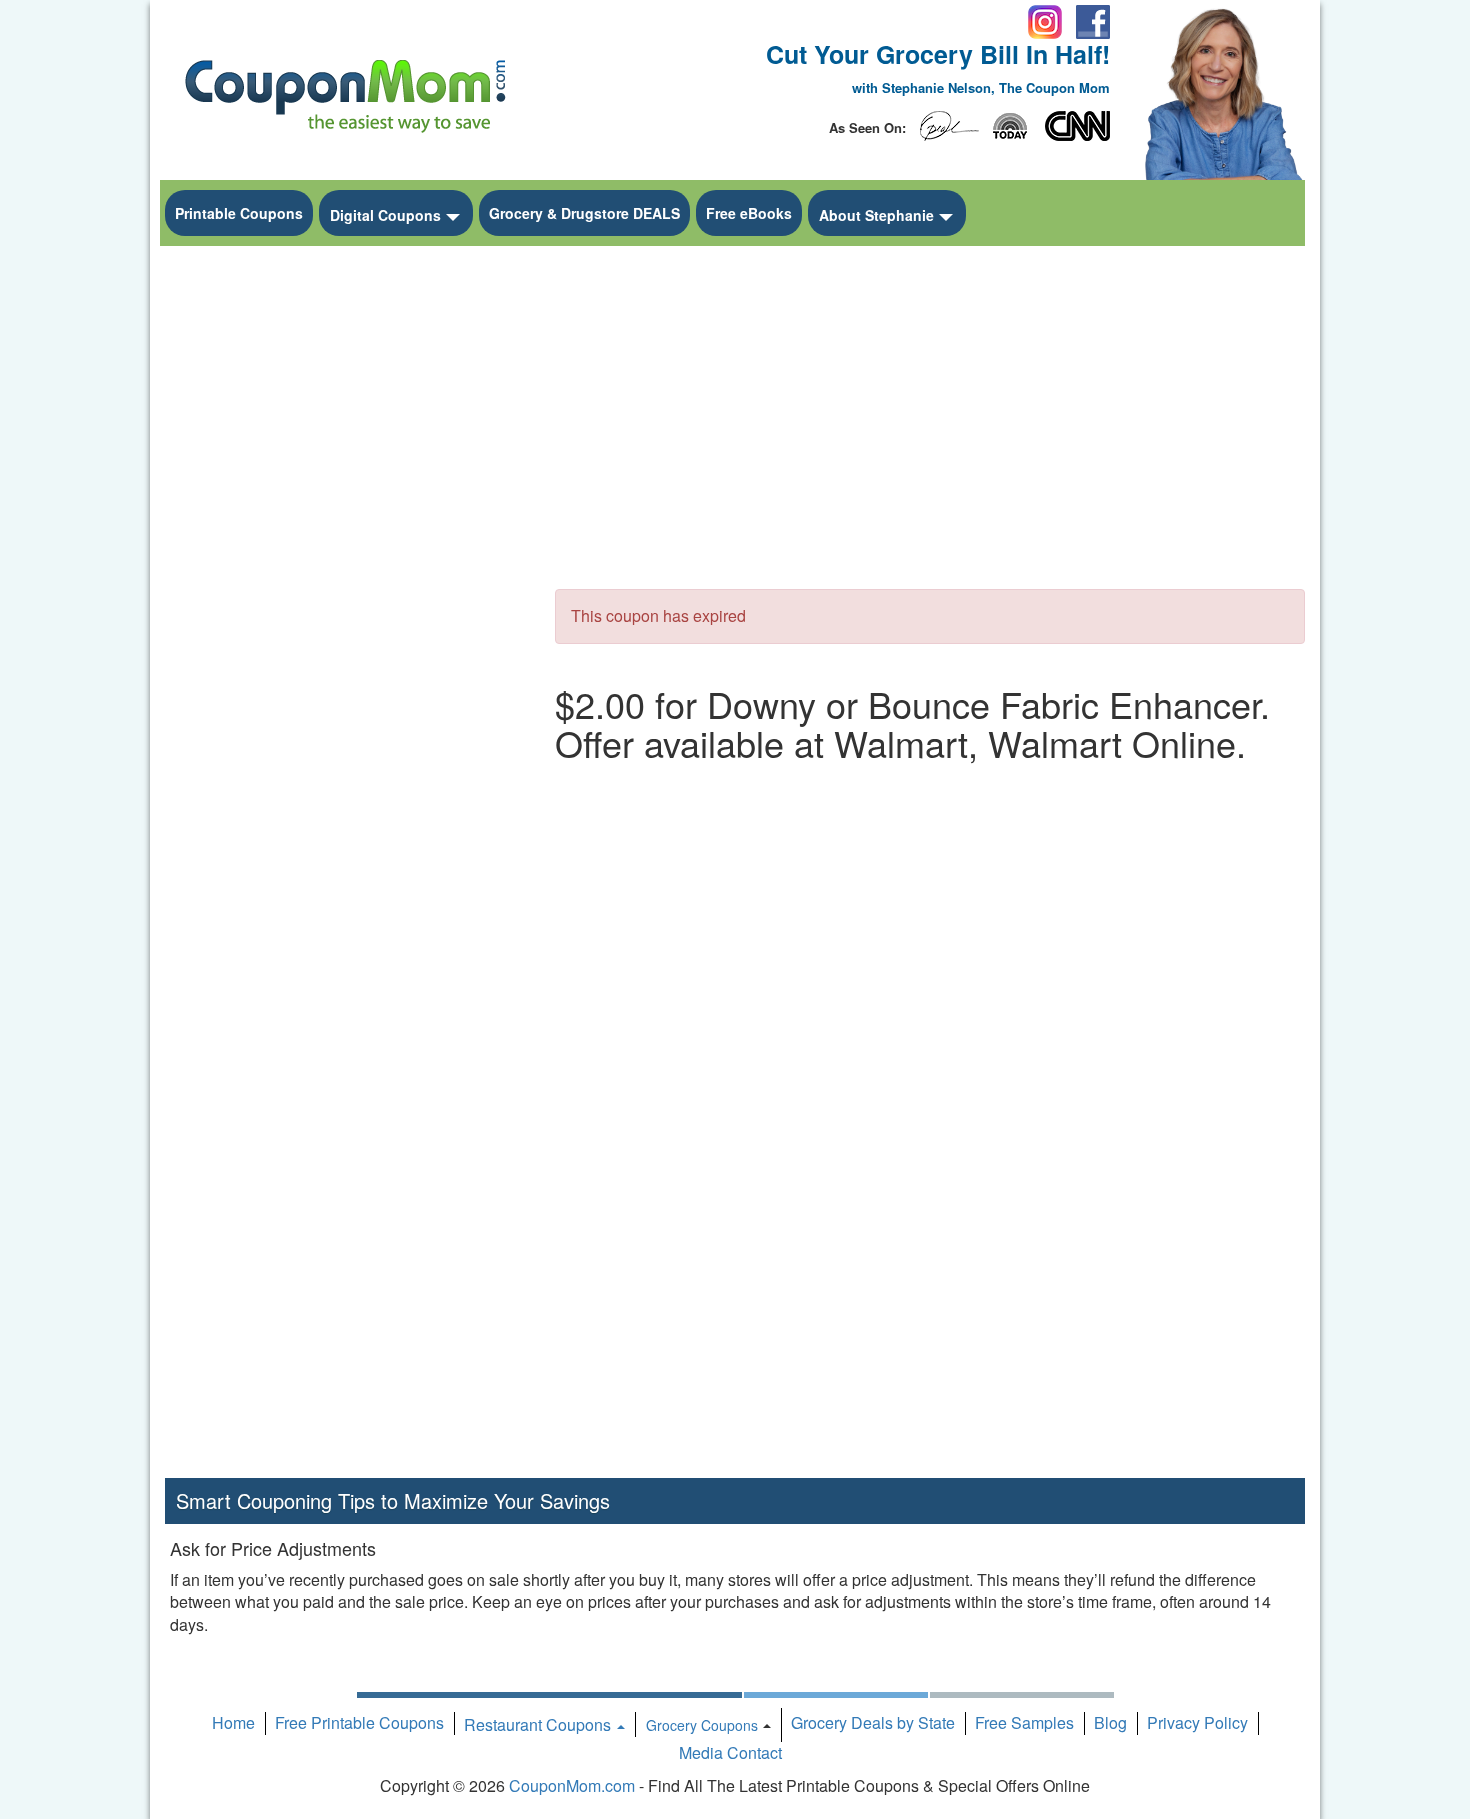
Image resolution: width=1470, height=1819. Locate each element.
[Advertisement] (345, 556)
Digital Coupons (385, 215)
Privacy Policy (1197, 1722)
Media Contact (730, 1752)
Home (233, 1722)
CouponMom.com (572, 1785)
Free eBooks (749, 213)
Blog (1110, 1722)
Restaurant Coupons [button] (539, 1724)
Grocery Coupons (702, 1725)
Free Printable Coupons (359, 1722)
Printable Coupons (239, 213)
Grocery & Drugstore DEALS (584, 213)
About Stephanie (876, 215)
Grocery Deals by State (873, 1722)
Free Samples (1024, 1722)
